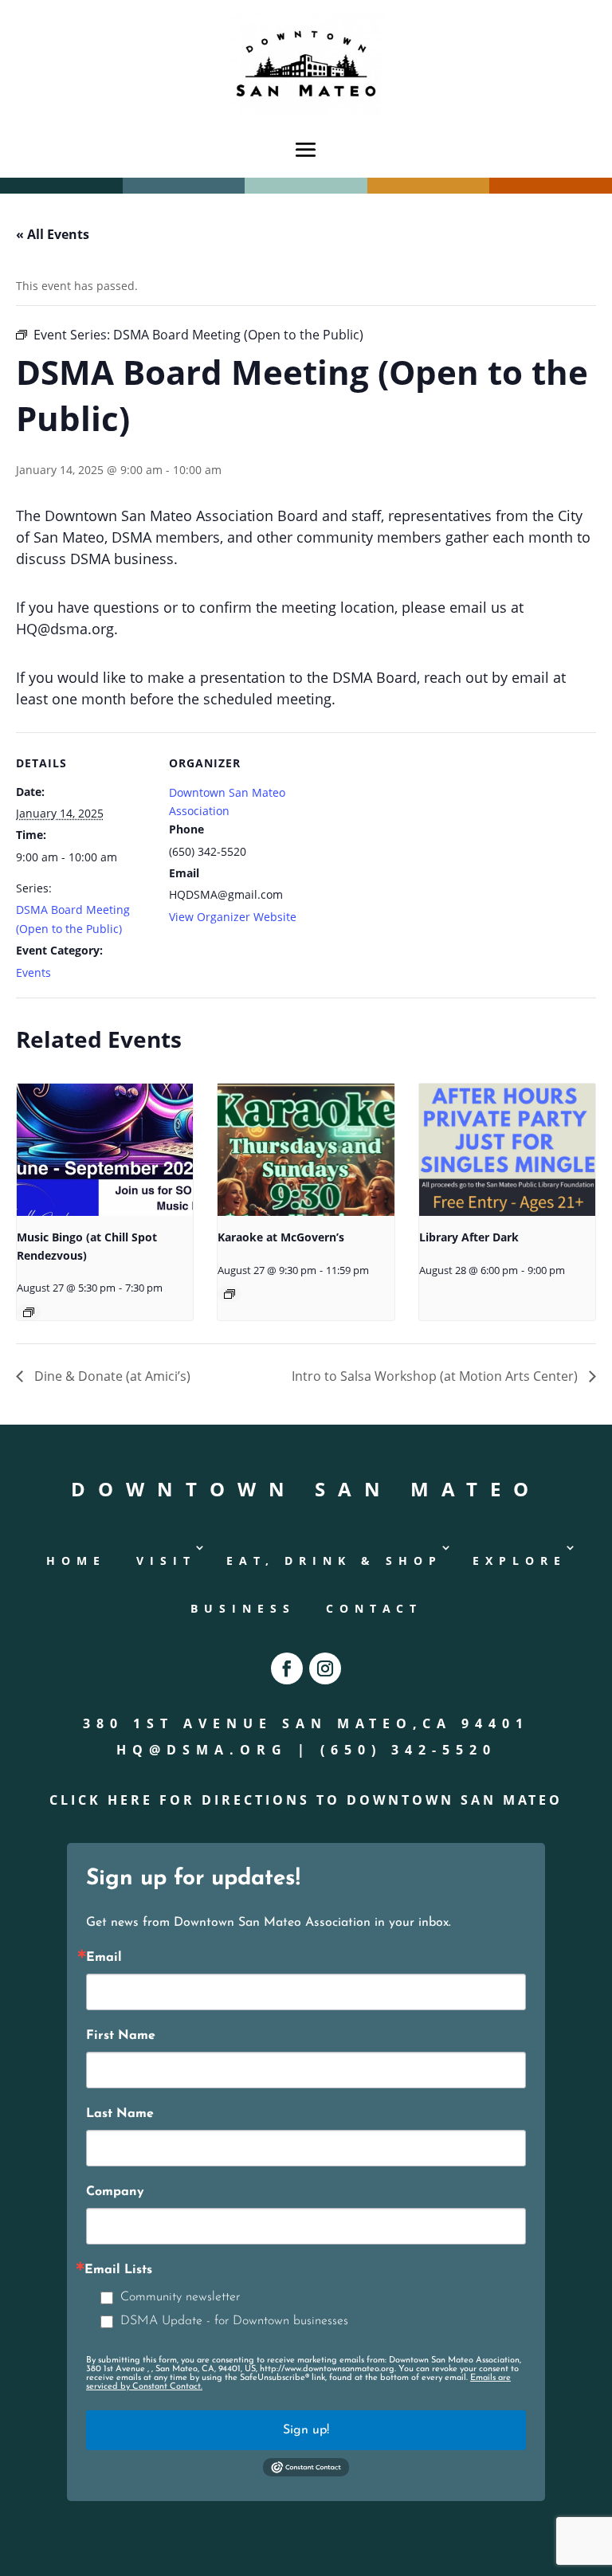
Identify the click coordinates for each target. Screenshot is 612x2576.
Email (104, 1958)
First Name (121, 2036)
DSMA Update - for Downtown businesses (234, 2321)
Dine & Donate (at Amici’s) (111, 1376)
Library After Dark (469, 1237)
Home (76, 1560)
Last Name (120, 2114)
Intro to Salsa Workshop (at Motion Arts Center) (436, 1376)
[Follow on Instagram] (325, 1668)
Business (243, 1608)
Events (33, 972)
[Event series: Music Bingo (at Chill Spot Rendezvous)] (29, 1312)
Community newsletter (180, 2297)
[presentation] (105, 1150)
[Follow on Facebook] (287, 1668)
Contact (374, 1608)
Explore (520, 1560)
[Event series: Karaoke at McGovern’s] (229, 1294)
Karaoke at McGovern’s (281, 1237)
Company (115, 2192)
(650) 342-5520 (408, 1750)
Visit (166, 1560)
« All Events (53, 234)
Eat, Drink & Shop (334, 1560)
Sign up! (306, 2430)
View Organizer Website (233, 917)
